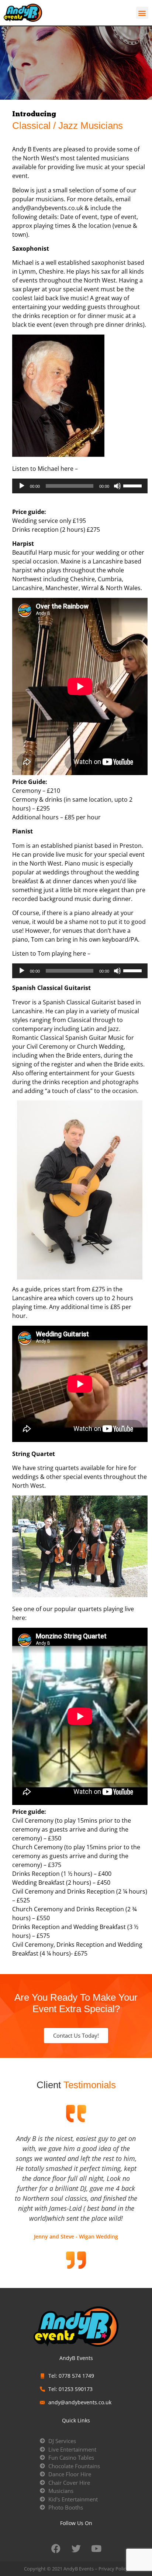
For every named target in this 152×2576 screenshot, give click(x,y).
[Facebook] (56, 2549)
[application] (80, 486)
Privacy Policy (113, 2569)
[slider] (134, 485)
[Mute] (117, 486)
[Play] (22, 486)
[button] (142, 13)
